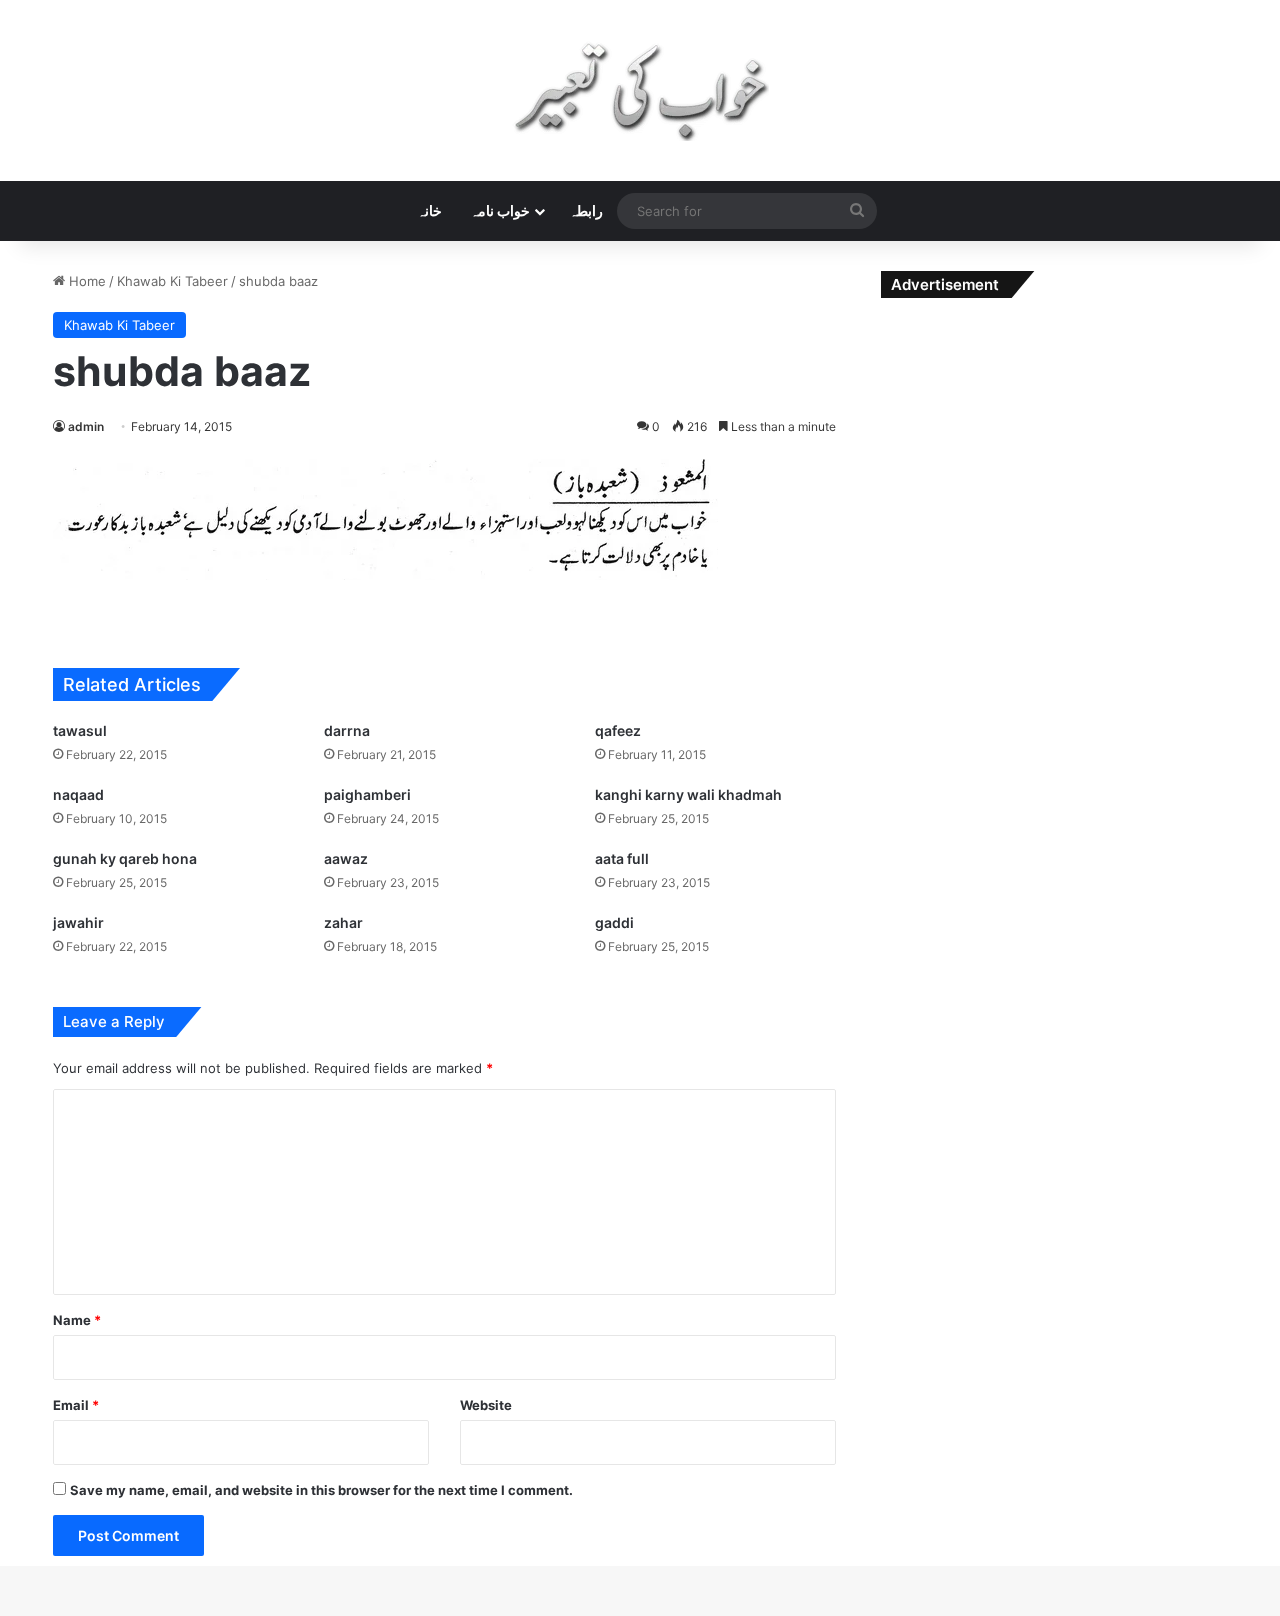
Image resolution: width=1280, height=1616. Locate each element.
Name (77, 1320)
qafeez (618, 730)
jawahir (78, 922)
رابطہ (586, 210)
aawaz (346, 858)
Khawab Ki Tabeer (172, 281)
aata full (622, 858)
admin (86, 426)
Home (85, 281)
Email (76, 1405)
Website (486, 1405)
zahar (343, 922)
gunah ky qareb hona (125, 858)
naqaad (78, 794)
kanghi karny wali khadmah (688, 794)
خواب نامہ (500, 210)
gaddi (614, 922)
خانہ (429, 210)
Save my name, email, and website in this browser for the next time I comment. (321, 1490)
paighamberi (367, 794)
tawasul (80, 730)
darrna (347, 730)
